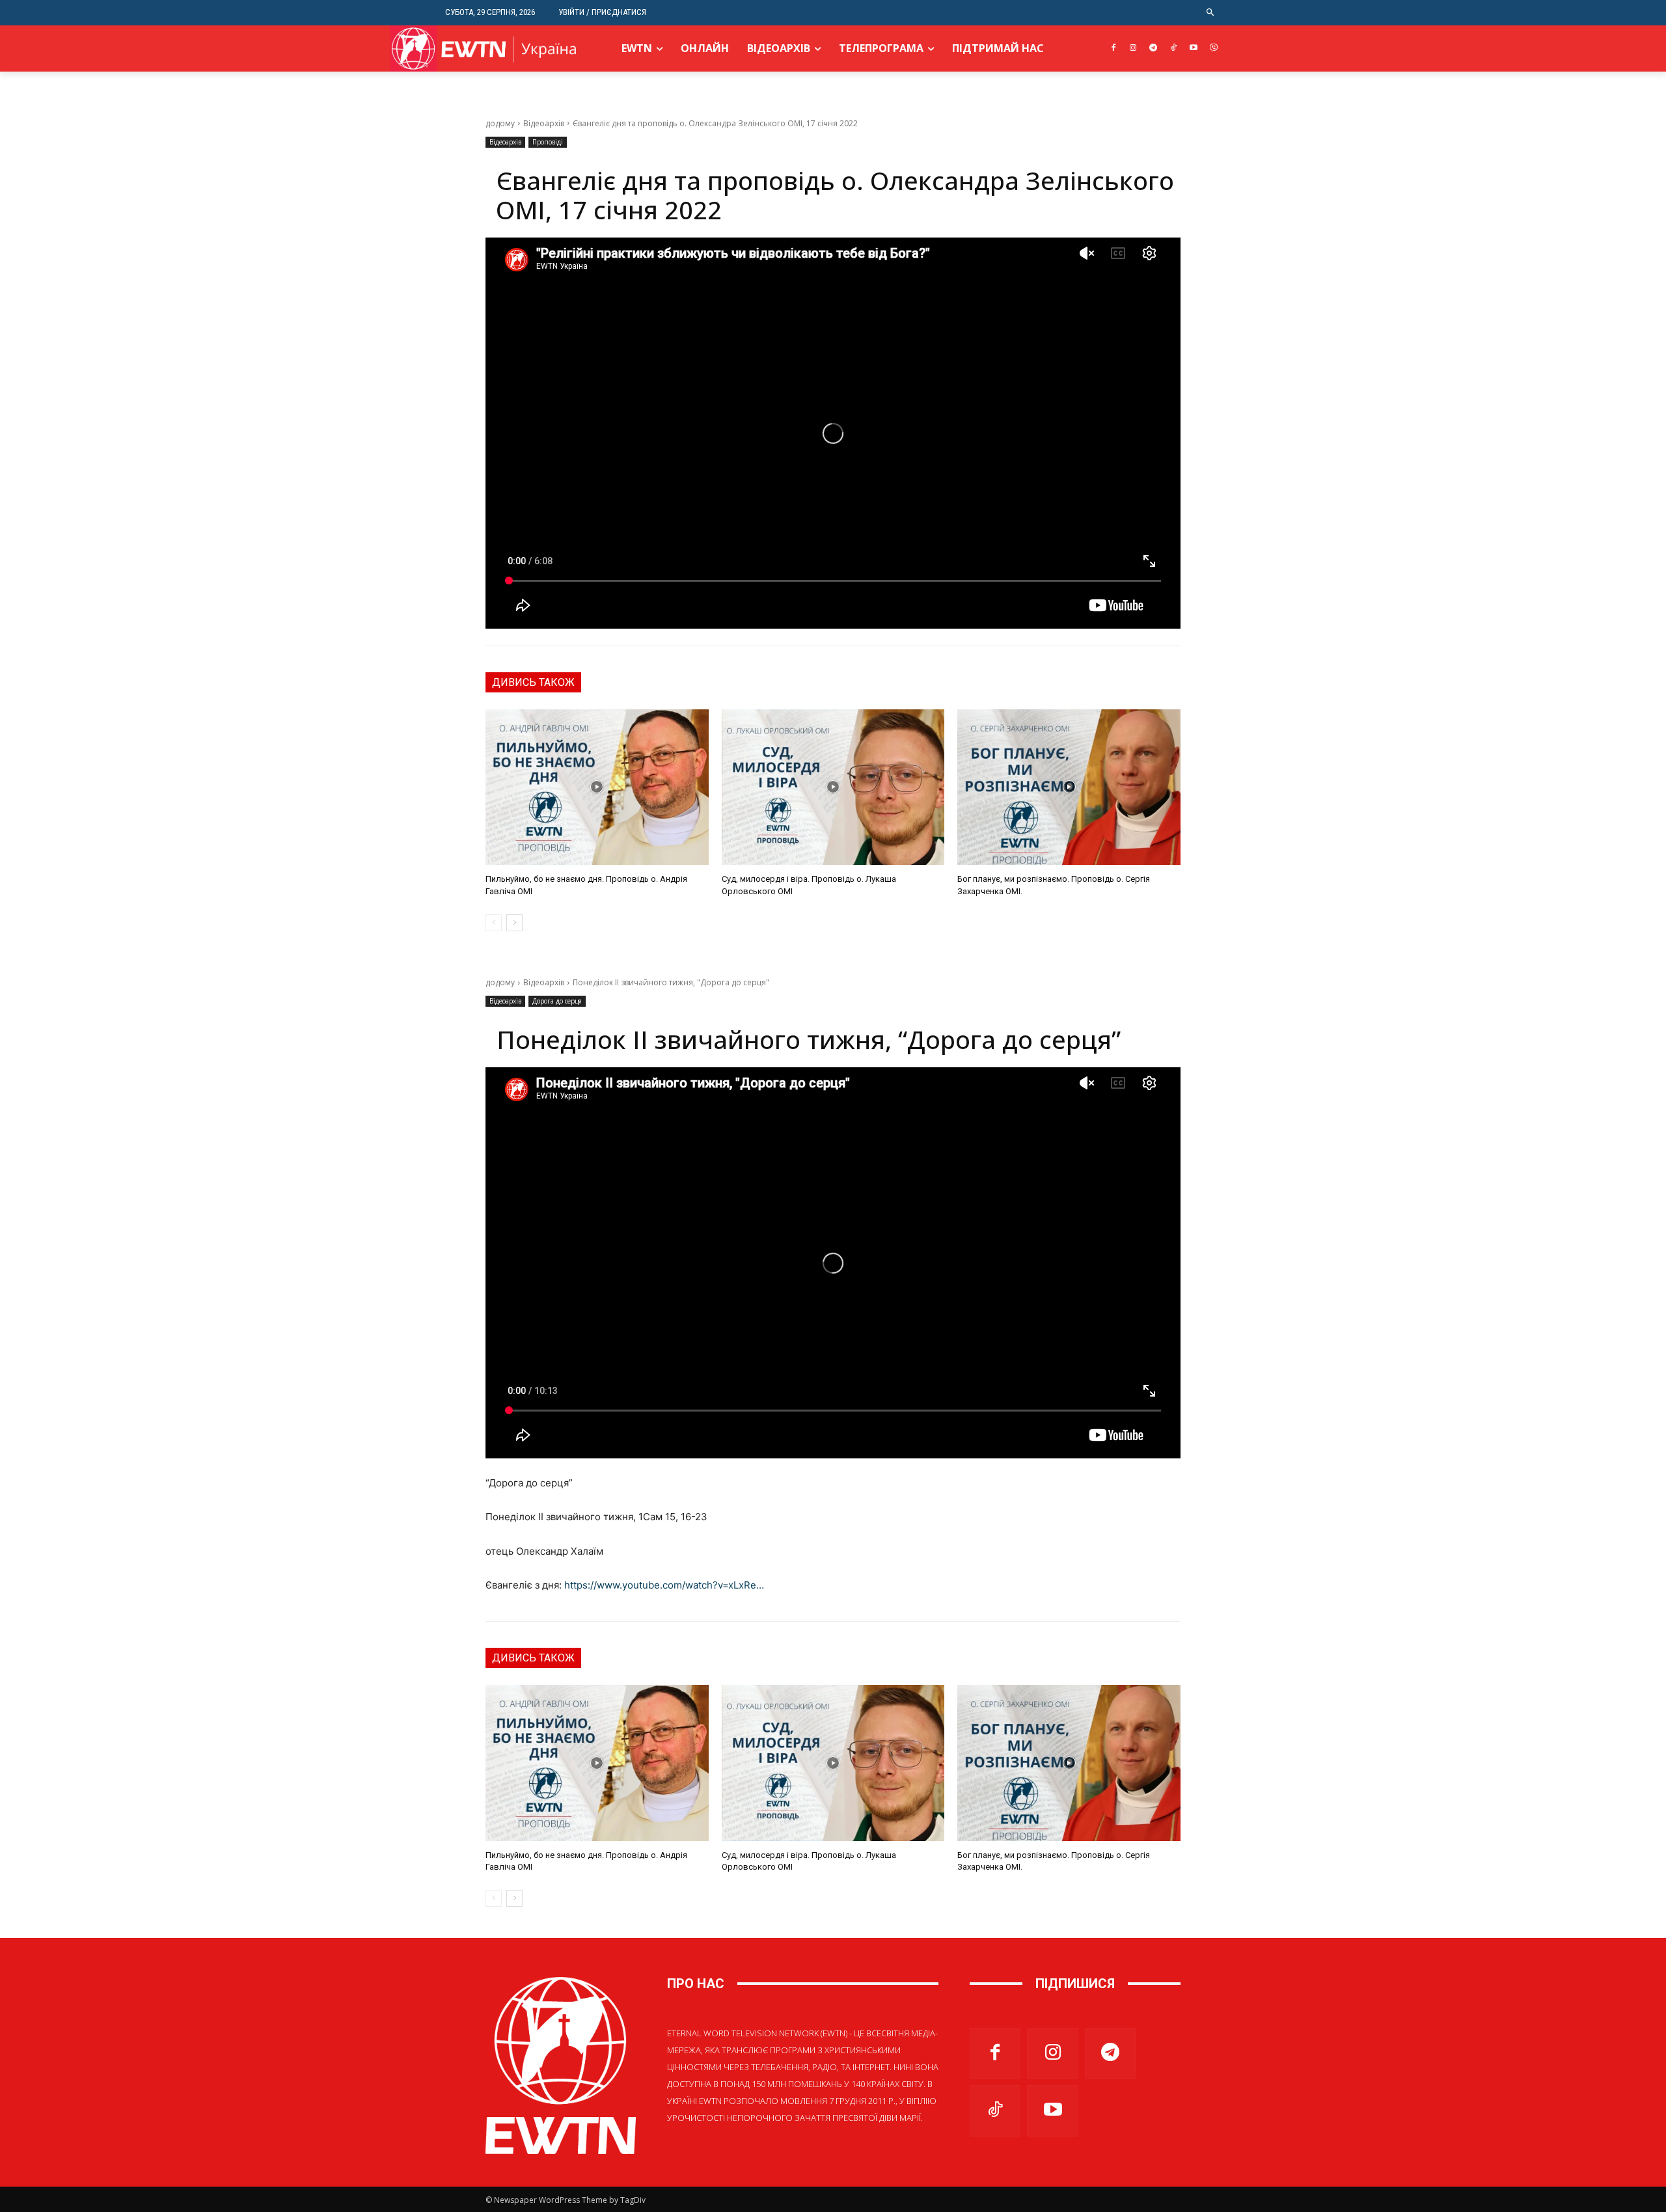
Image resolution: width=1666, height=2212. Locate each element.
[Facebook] (1113, 48)
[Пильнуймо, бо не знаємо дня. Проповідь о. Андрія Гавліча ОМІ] (597, 787)
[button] (1211, 13)
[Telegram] (1154, 48)
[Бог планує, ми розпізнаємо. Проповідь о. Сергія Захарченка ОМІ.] (1069, 787)
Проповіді (548, 142)
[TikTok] (1174, 48)
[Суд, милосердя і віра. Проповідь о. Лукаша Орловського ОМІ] (833, 787)
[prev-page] (494, 923)
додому (500, 123)
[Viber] (1213, 48)
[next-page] (514, 923)
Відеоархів (544, 123)
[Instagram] (1133, 48)
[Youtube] (1193, 48)
